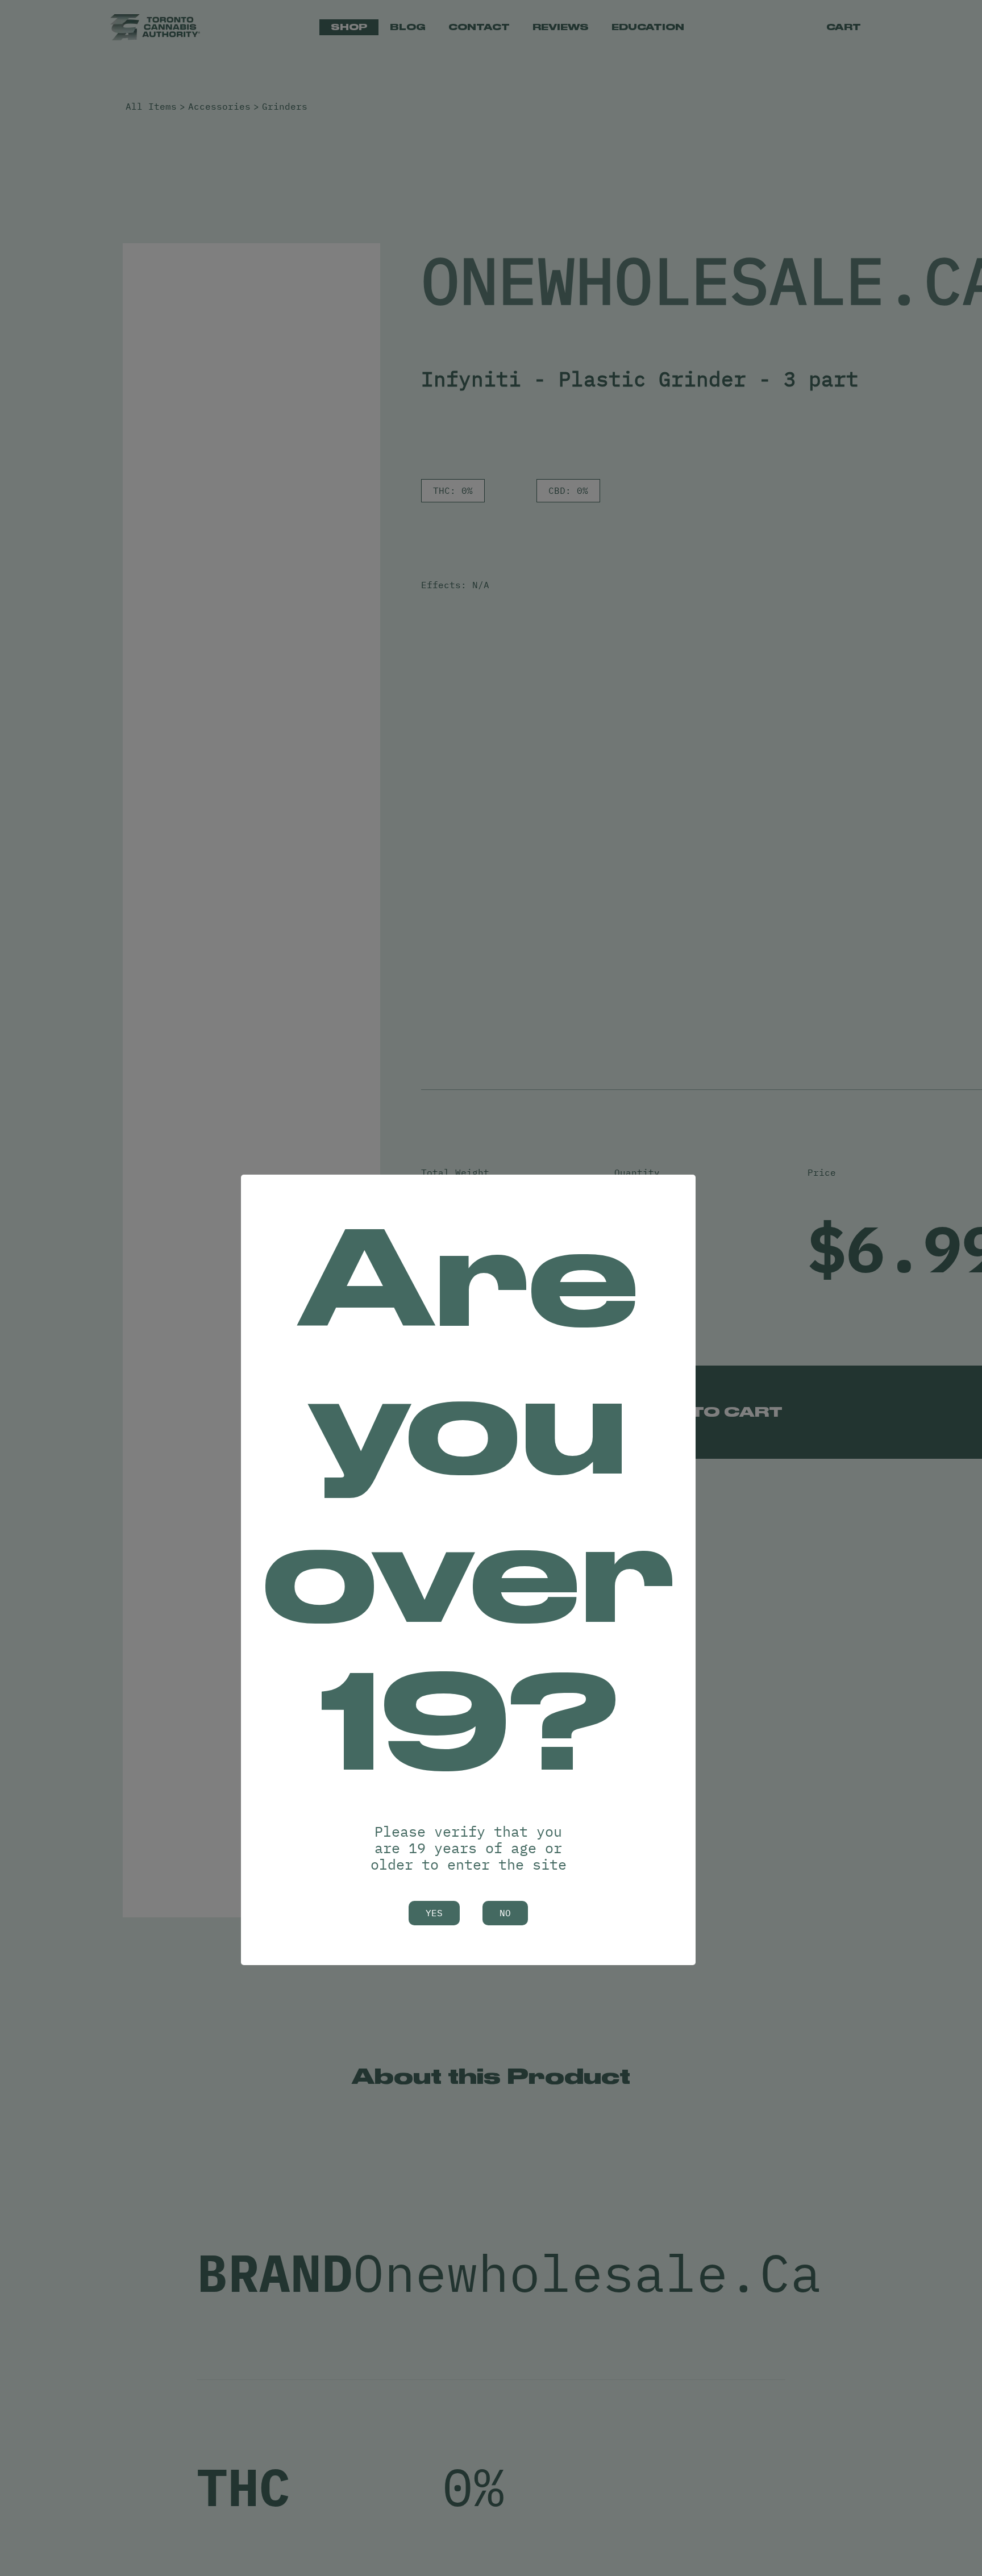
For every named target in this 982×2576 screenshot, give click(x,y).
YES (434, 1913)
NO (505, 1913)
